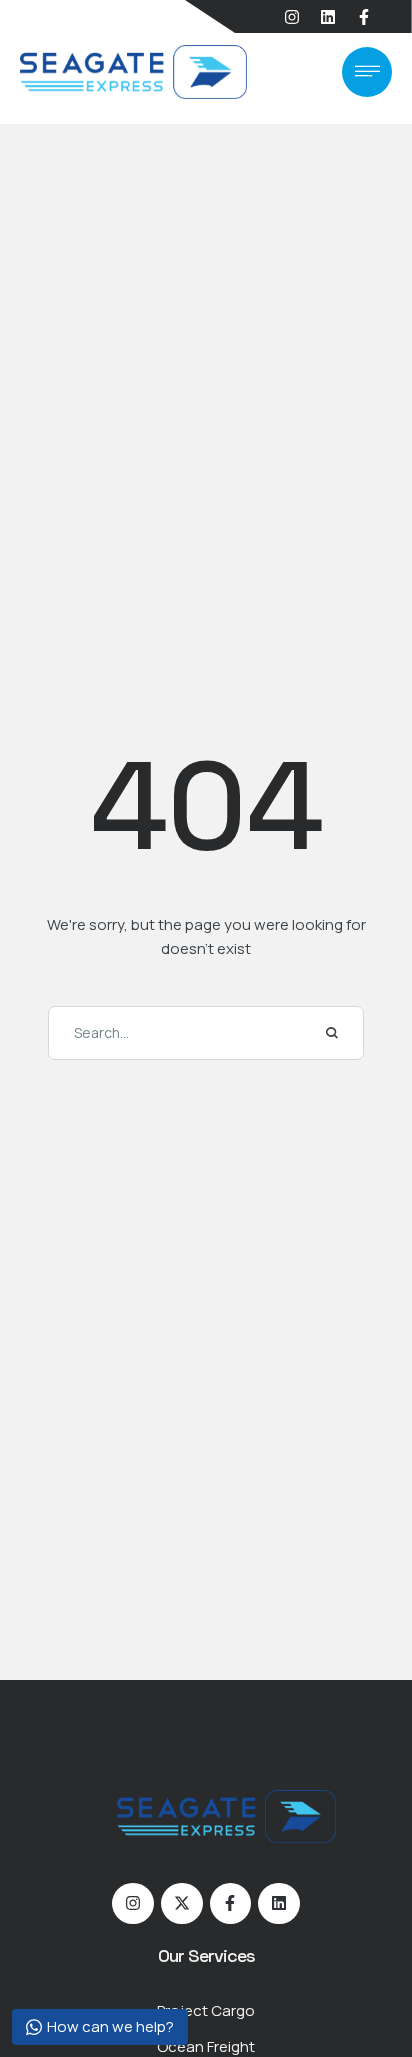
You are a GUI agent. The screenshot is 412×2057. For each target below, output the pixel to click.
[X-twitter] (182, 1904)
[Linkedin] (328, 17)
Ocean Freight (206, 2046)
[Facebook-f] (364, 17)
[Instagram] (292, 17)
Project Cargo (206, 2010)
